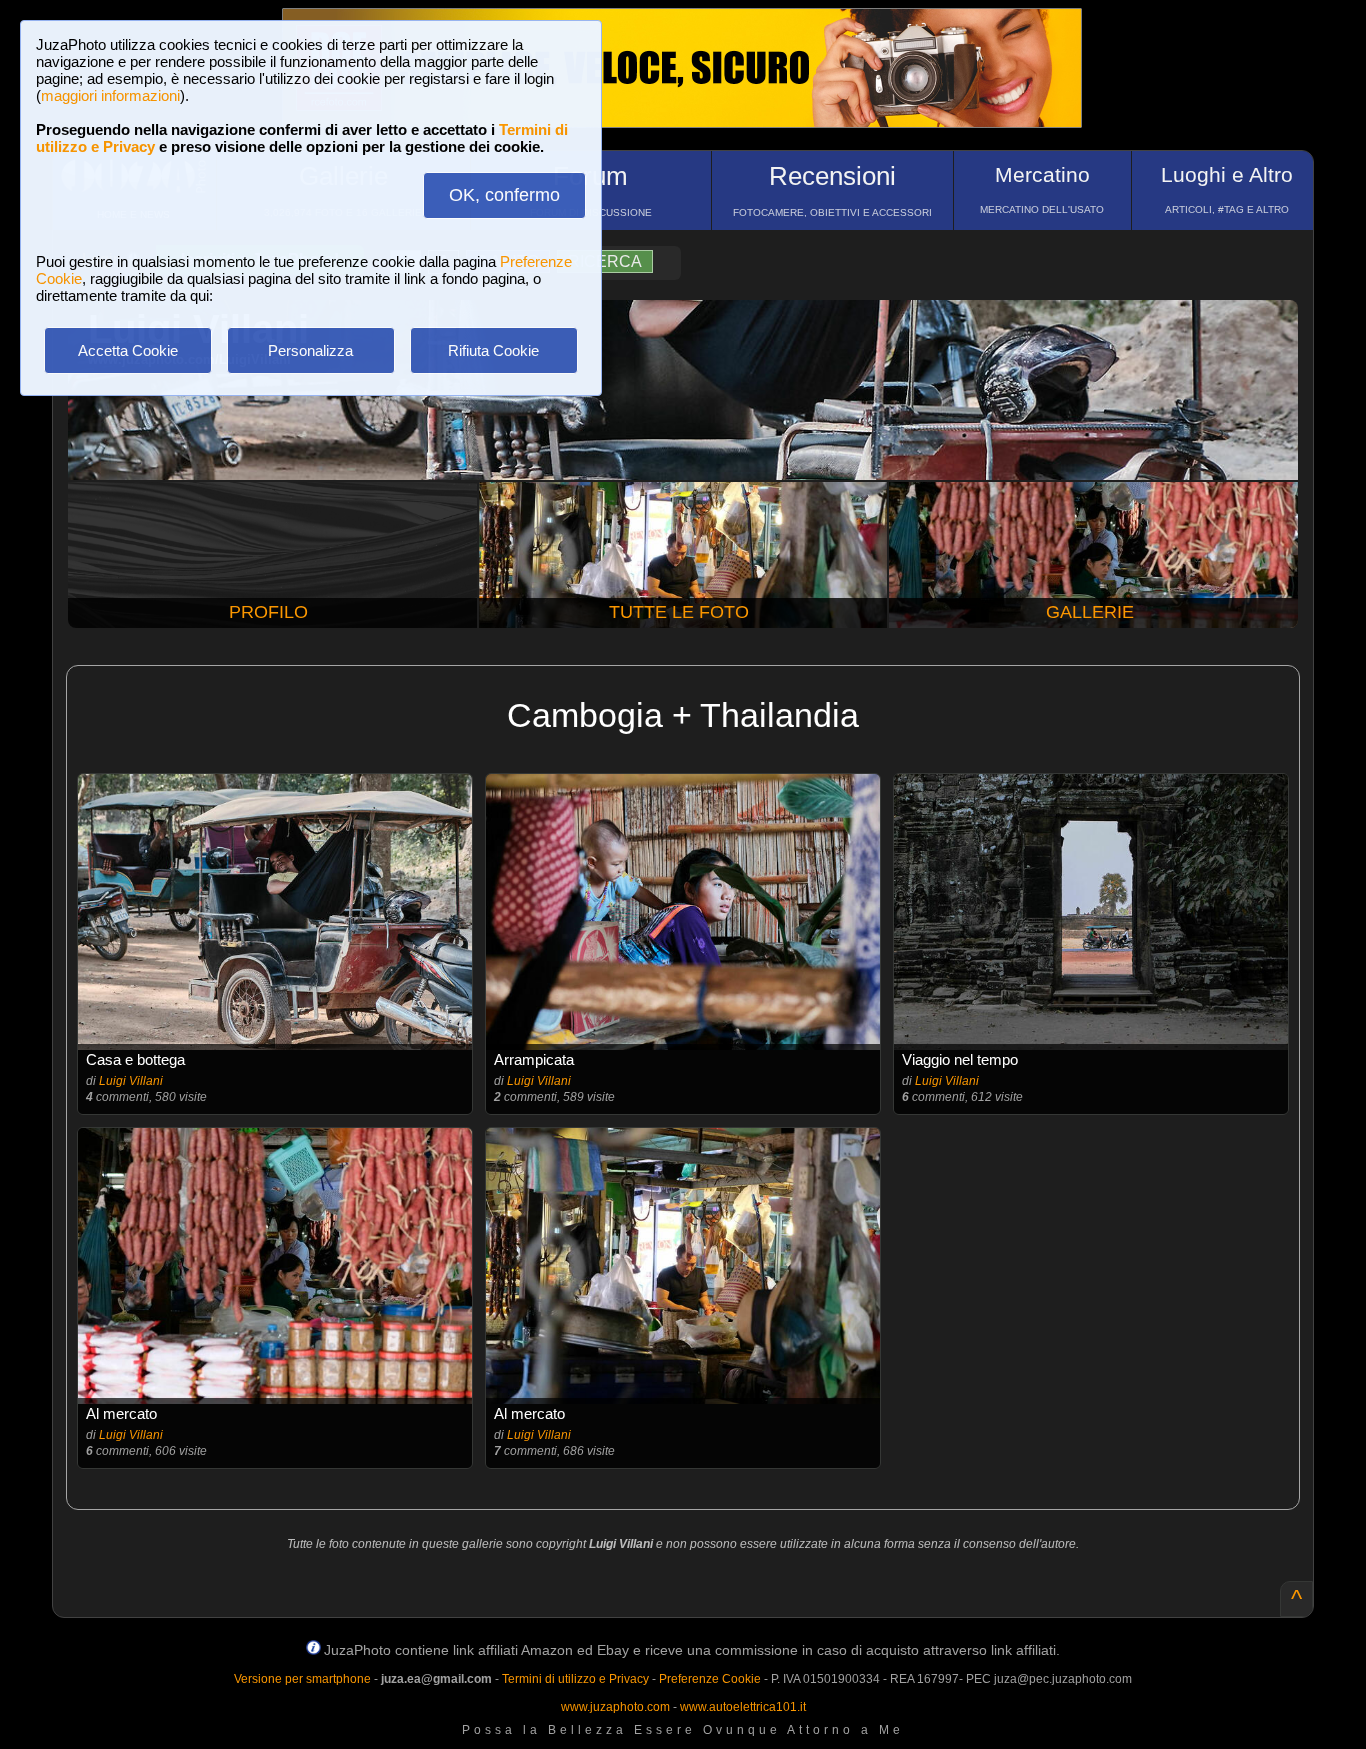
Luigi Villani (131, 1081)
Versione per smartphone (302, 1679)
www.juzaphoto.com (615, 1707)
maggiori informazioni (110, 95)
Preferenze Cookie (710, 1679)
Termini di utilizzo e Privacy (575, 1679)
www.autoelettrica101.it (743, 1707)
